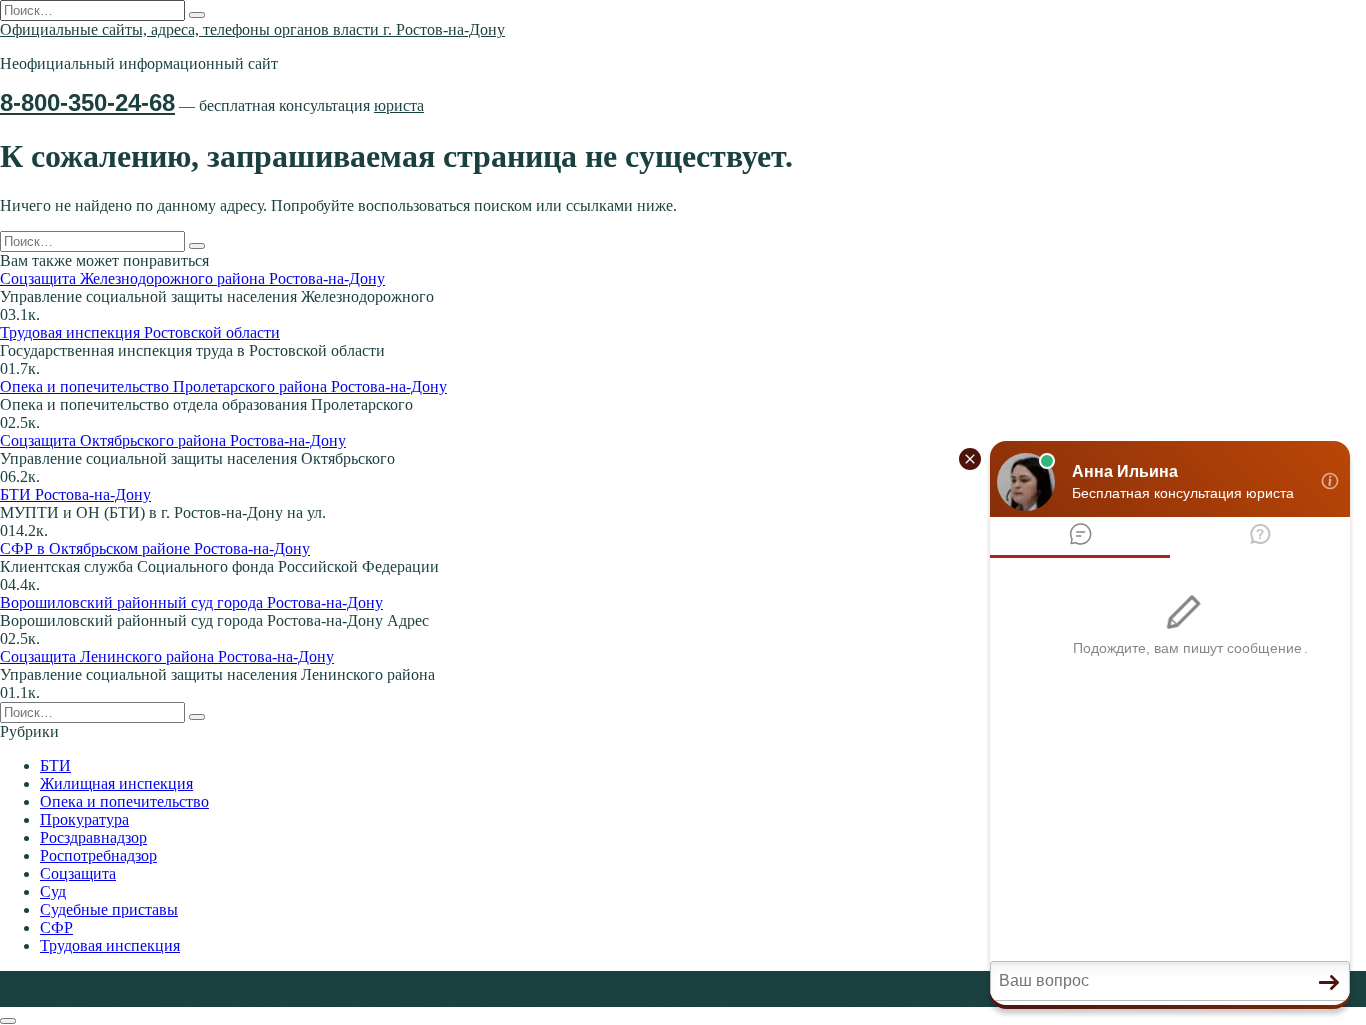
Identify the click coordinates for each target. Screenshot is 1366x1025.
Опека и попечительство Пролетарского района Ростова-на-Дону (223, 386)
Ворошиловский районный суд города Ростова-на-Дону (191, 602)
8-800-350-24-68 (87, 102)
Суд (53, 891)
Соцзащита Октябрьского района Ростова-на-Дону (173, 440)
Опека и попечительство (124, 801)
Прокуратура (84, 819)
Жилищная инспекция (116, 783)
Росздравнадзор (93, 837)
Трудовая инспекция (110, 945)
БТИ (55, 765)
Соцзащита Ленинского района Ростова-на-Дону (167, 656)
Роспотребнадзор (98, 855)
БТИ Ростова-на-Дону (75, 494)
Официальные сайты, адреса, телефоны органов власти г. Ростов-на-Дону (252, 29)
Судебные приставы (109, 909)
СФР (56, 927)
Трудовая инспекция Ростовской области (140, 332)
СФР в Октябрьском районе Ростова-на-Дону (155, 548)
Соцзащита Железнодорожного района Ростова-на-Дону (192, 278)
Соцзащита (78, 873)
